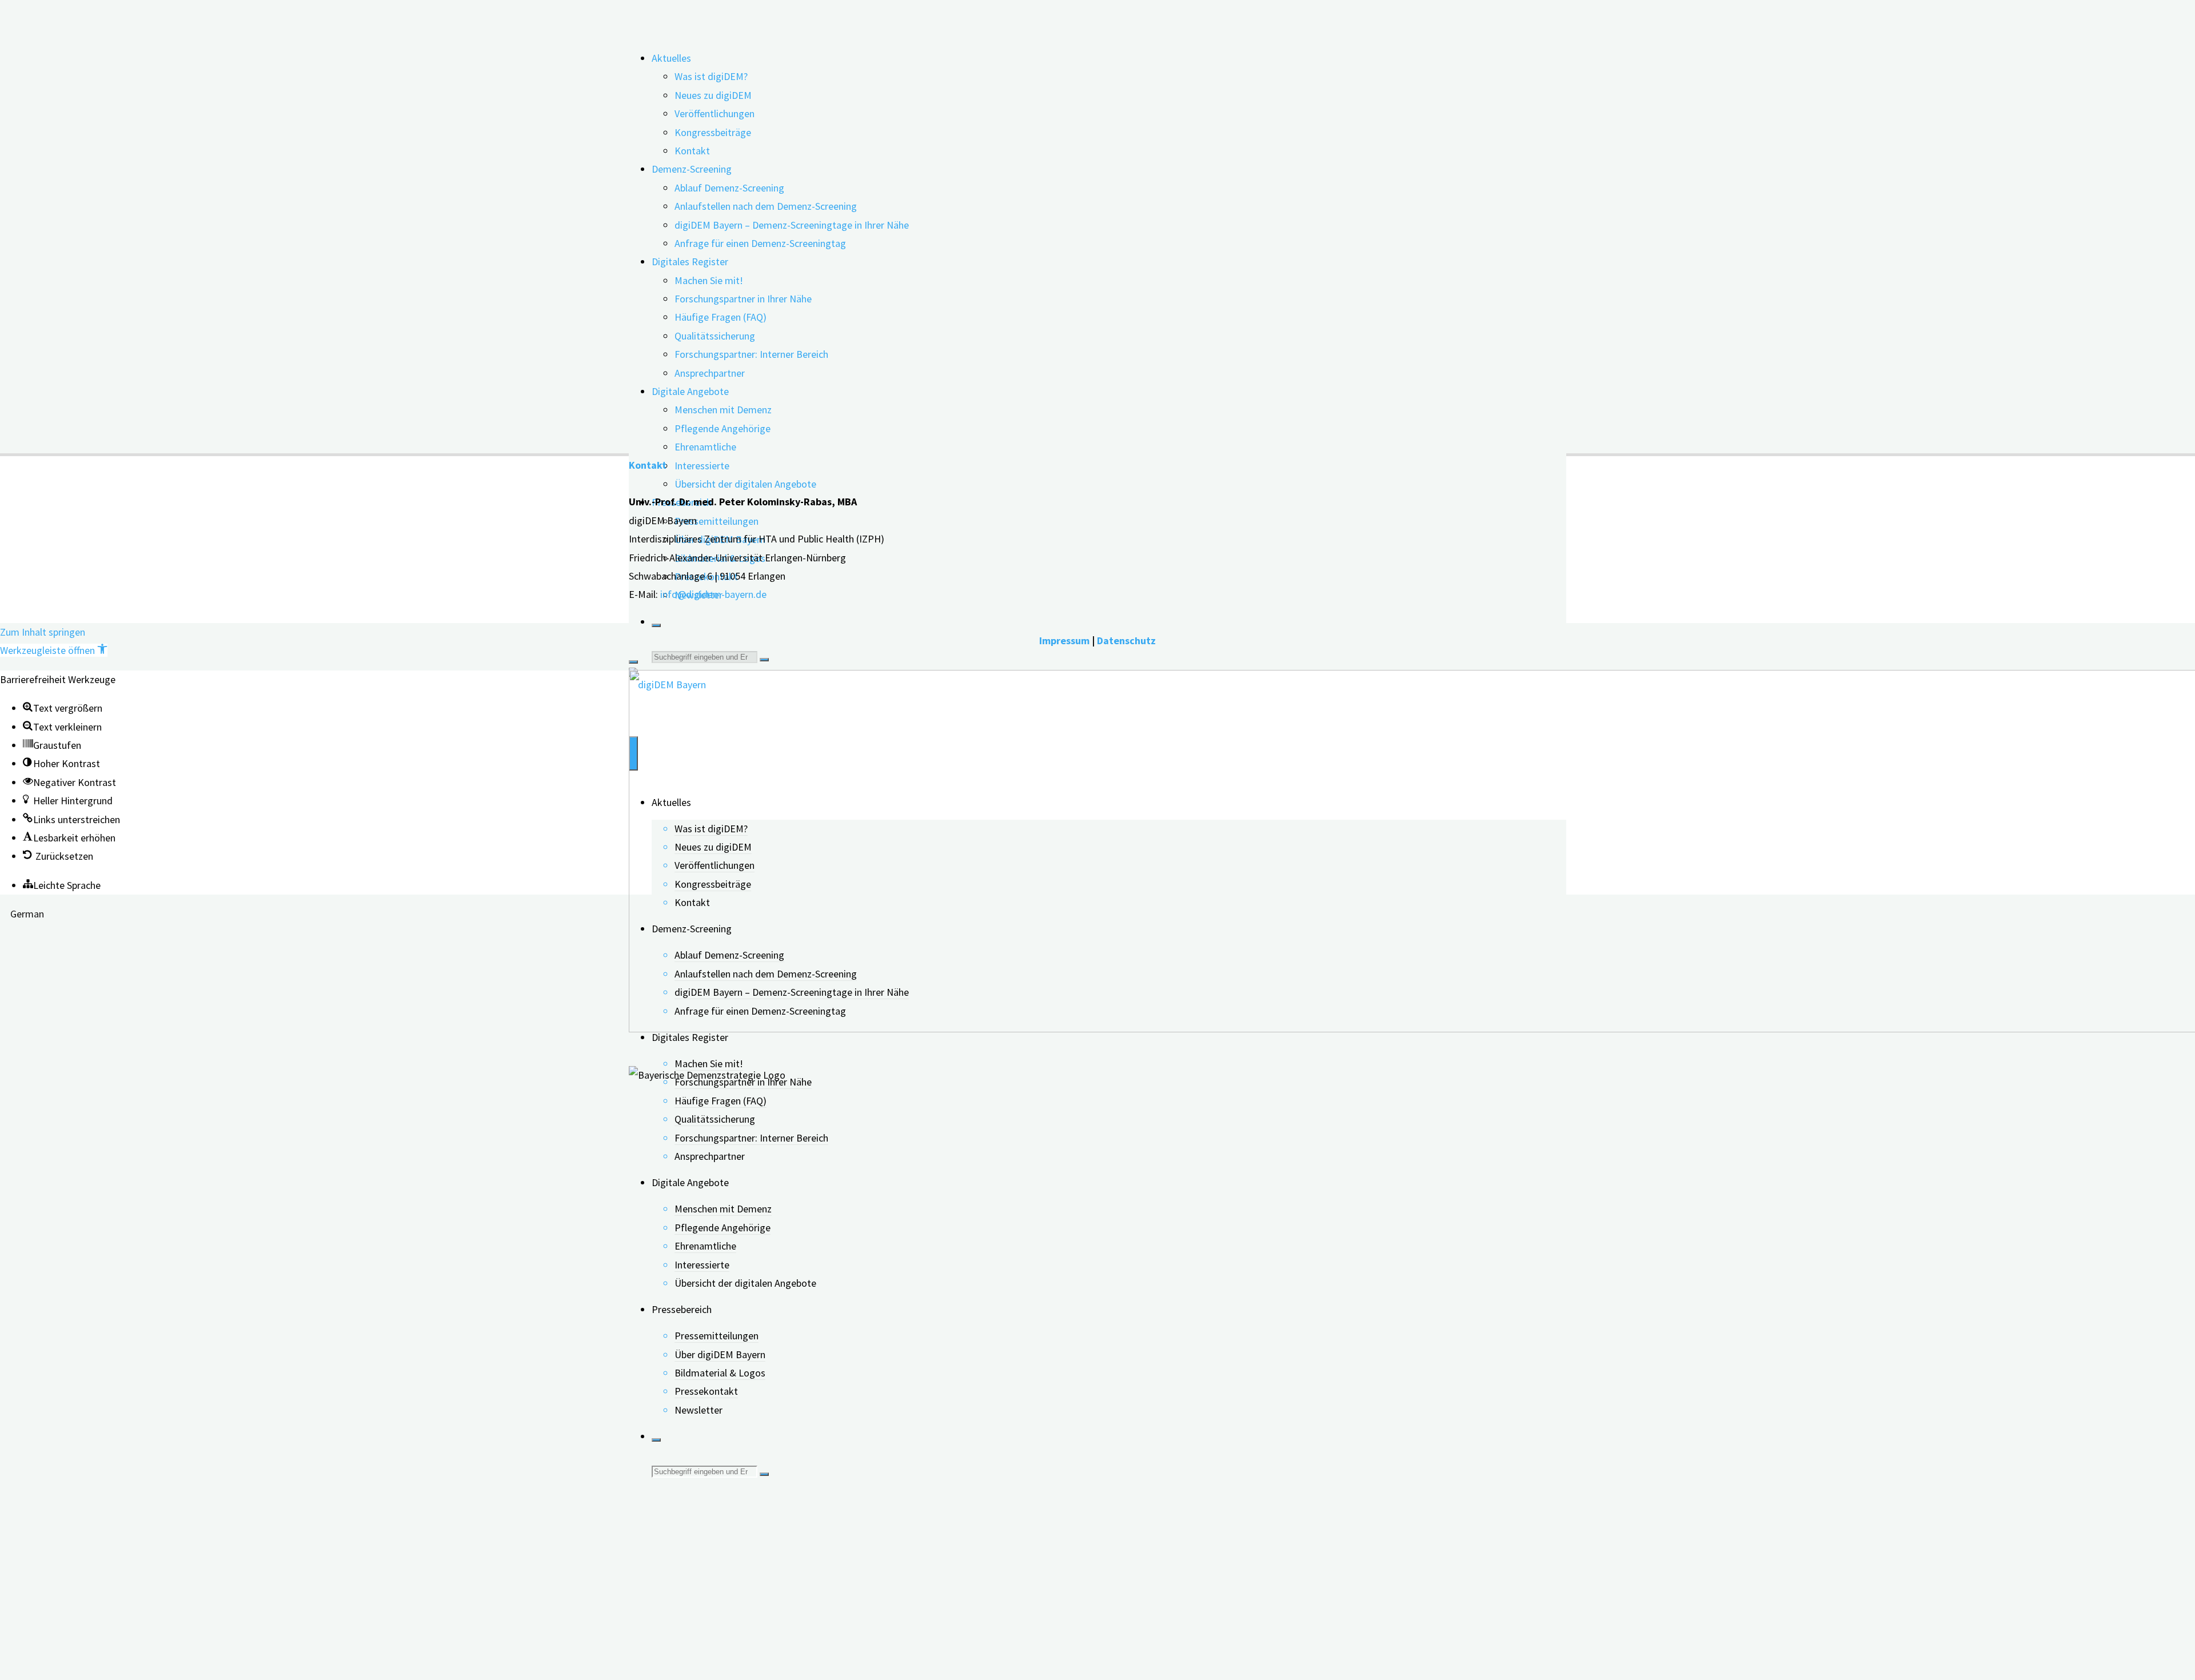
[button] (54, 650)
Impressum (1064, 641)
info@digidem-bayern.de (713, 594)
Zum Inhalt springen (43, 632)
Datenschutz (1126, 641)
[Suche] (656, 625)
